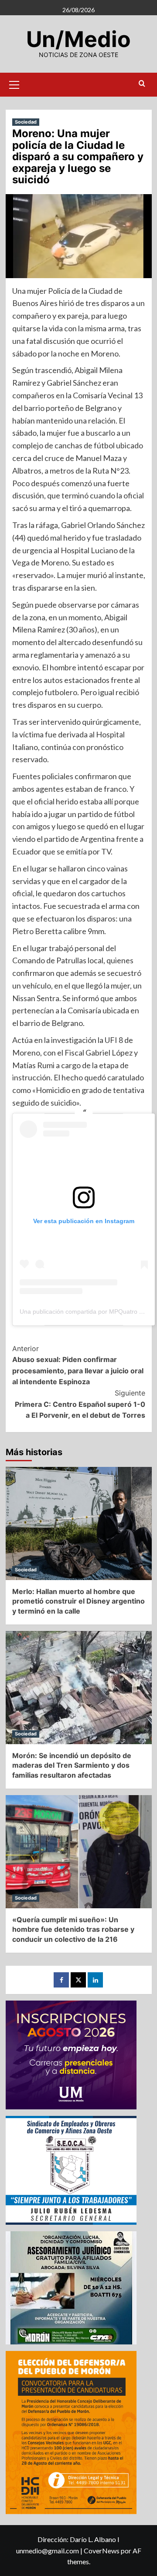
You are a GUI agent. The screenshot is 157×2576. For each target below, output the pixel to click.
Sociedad (26, 122)
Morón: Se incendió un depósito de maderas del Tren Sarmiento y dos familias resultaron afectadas (72, 1765)
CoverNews (102, 2551)
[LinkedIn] (95, 1980)
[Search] (142, 84)
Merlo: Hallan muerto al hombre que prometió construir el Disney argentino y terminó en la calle (78, 1601)
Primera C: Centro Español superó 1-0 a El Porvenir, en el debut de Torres (80, 1404)
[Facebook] (61, 1980)
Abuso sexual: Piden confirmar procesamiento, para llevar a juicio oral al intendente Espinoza (78, 1365)
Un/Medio (78, 39)
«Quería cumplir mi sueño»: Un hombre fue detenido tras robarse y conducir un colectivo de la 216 (73, 1929)
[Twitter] (78, 1980)
